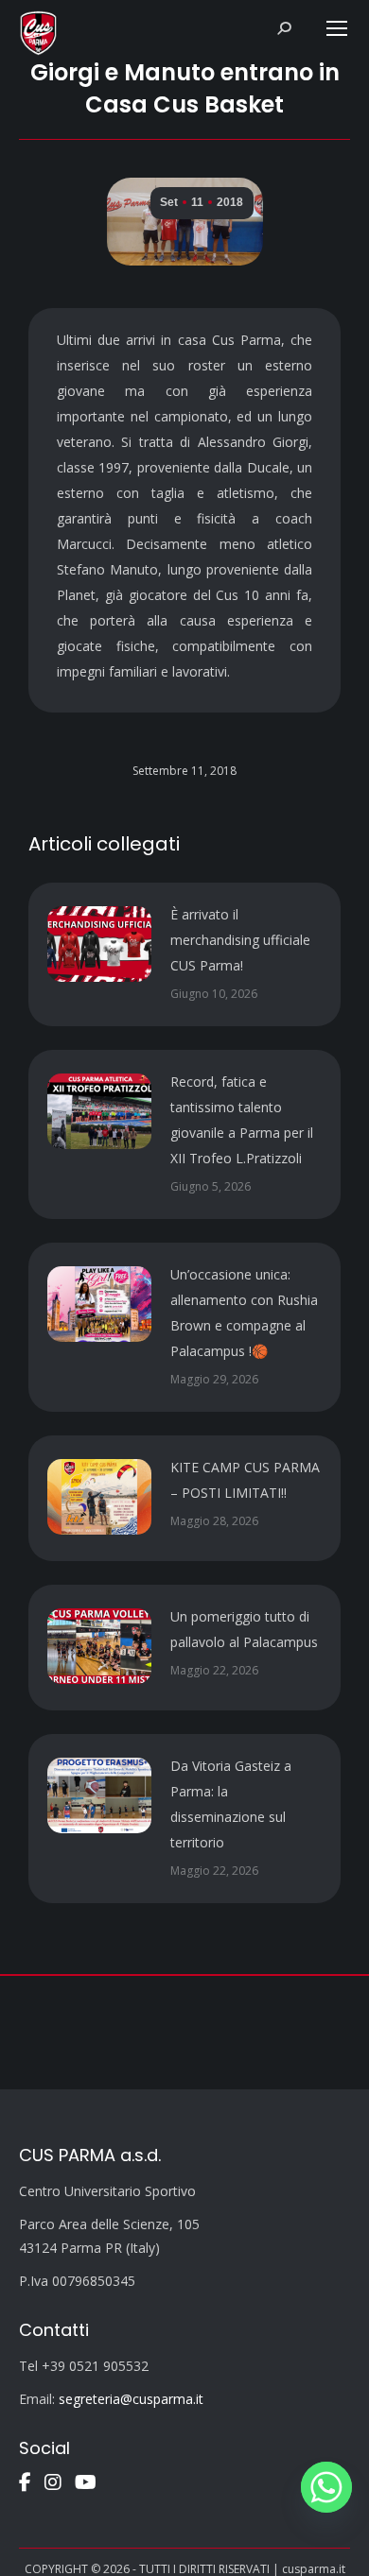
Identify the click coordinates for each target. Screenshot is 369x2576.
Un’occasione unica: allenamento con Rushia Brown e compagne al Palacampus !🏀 (244, 1313)
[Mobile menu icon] (337, 28)
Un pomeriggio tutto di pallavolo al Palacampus (244, 1629)
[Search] (284, 28)
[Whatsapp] (326, 2487)
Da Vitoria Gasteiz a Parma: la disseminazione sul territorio (231, 1804)
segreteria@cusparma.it (131, 2399)
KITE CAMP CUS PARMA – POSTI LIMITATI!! (245, 1480)
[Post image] (99, 944)
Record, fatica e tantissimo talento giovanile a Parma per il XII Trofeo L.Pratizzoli (242, 1120)
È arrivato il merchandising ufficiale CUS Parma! (240, 940)
